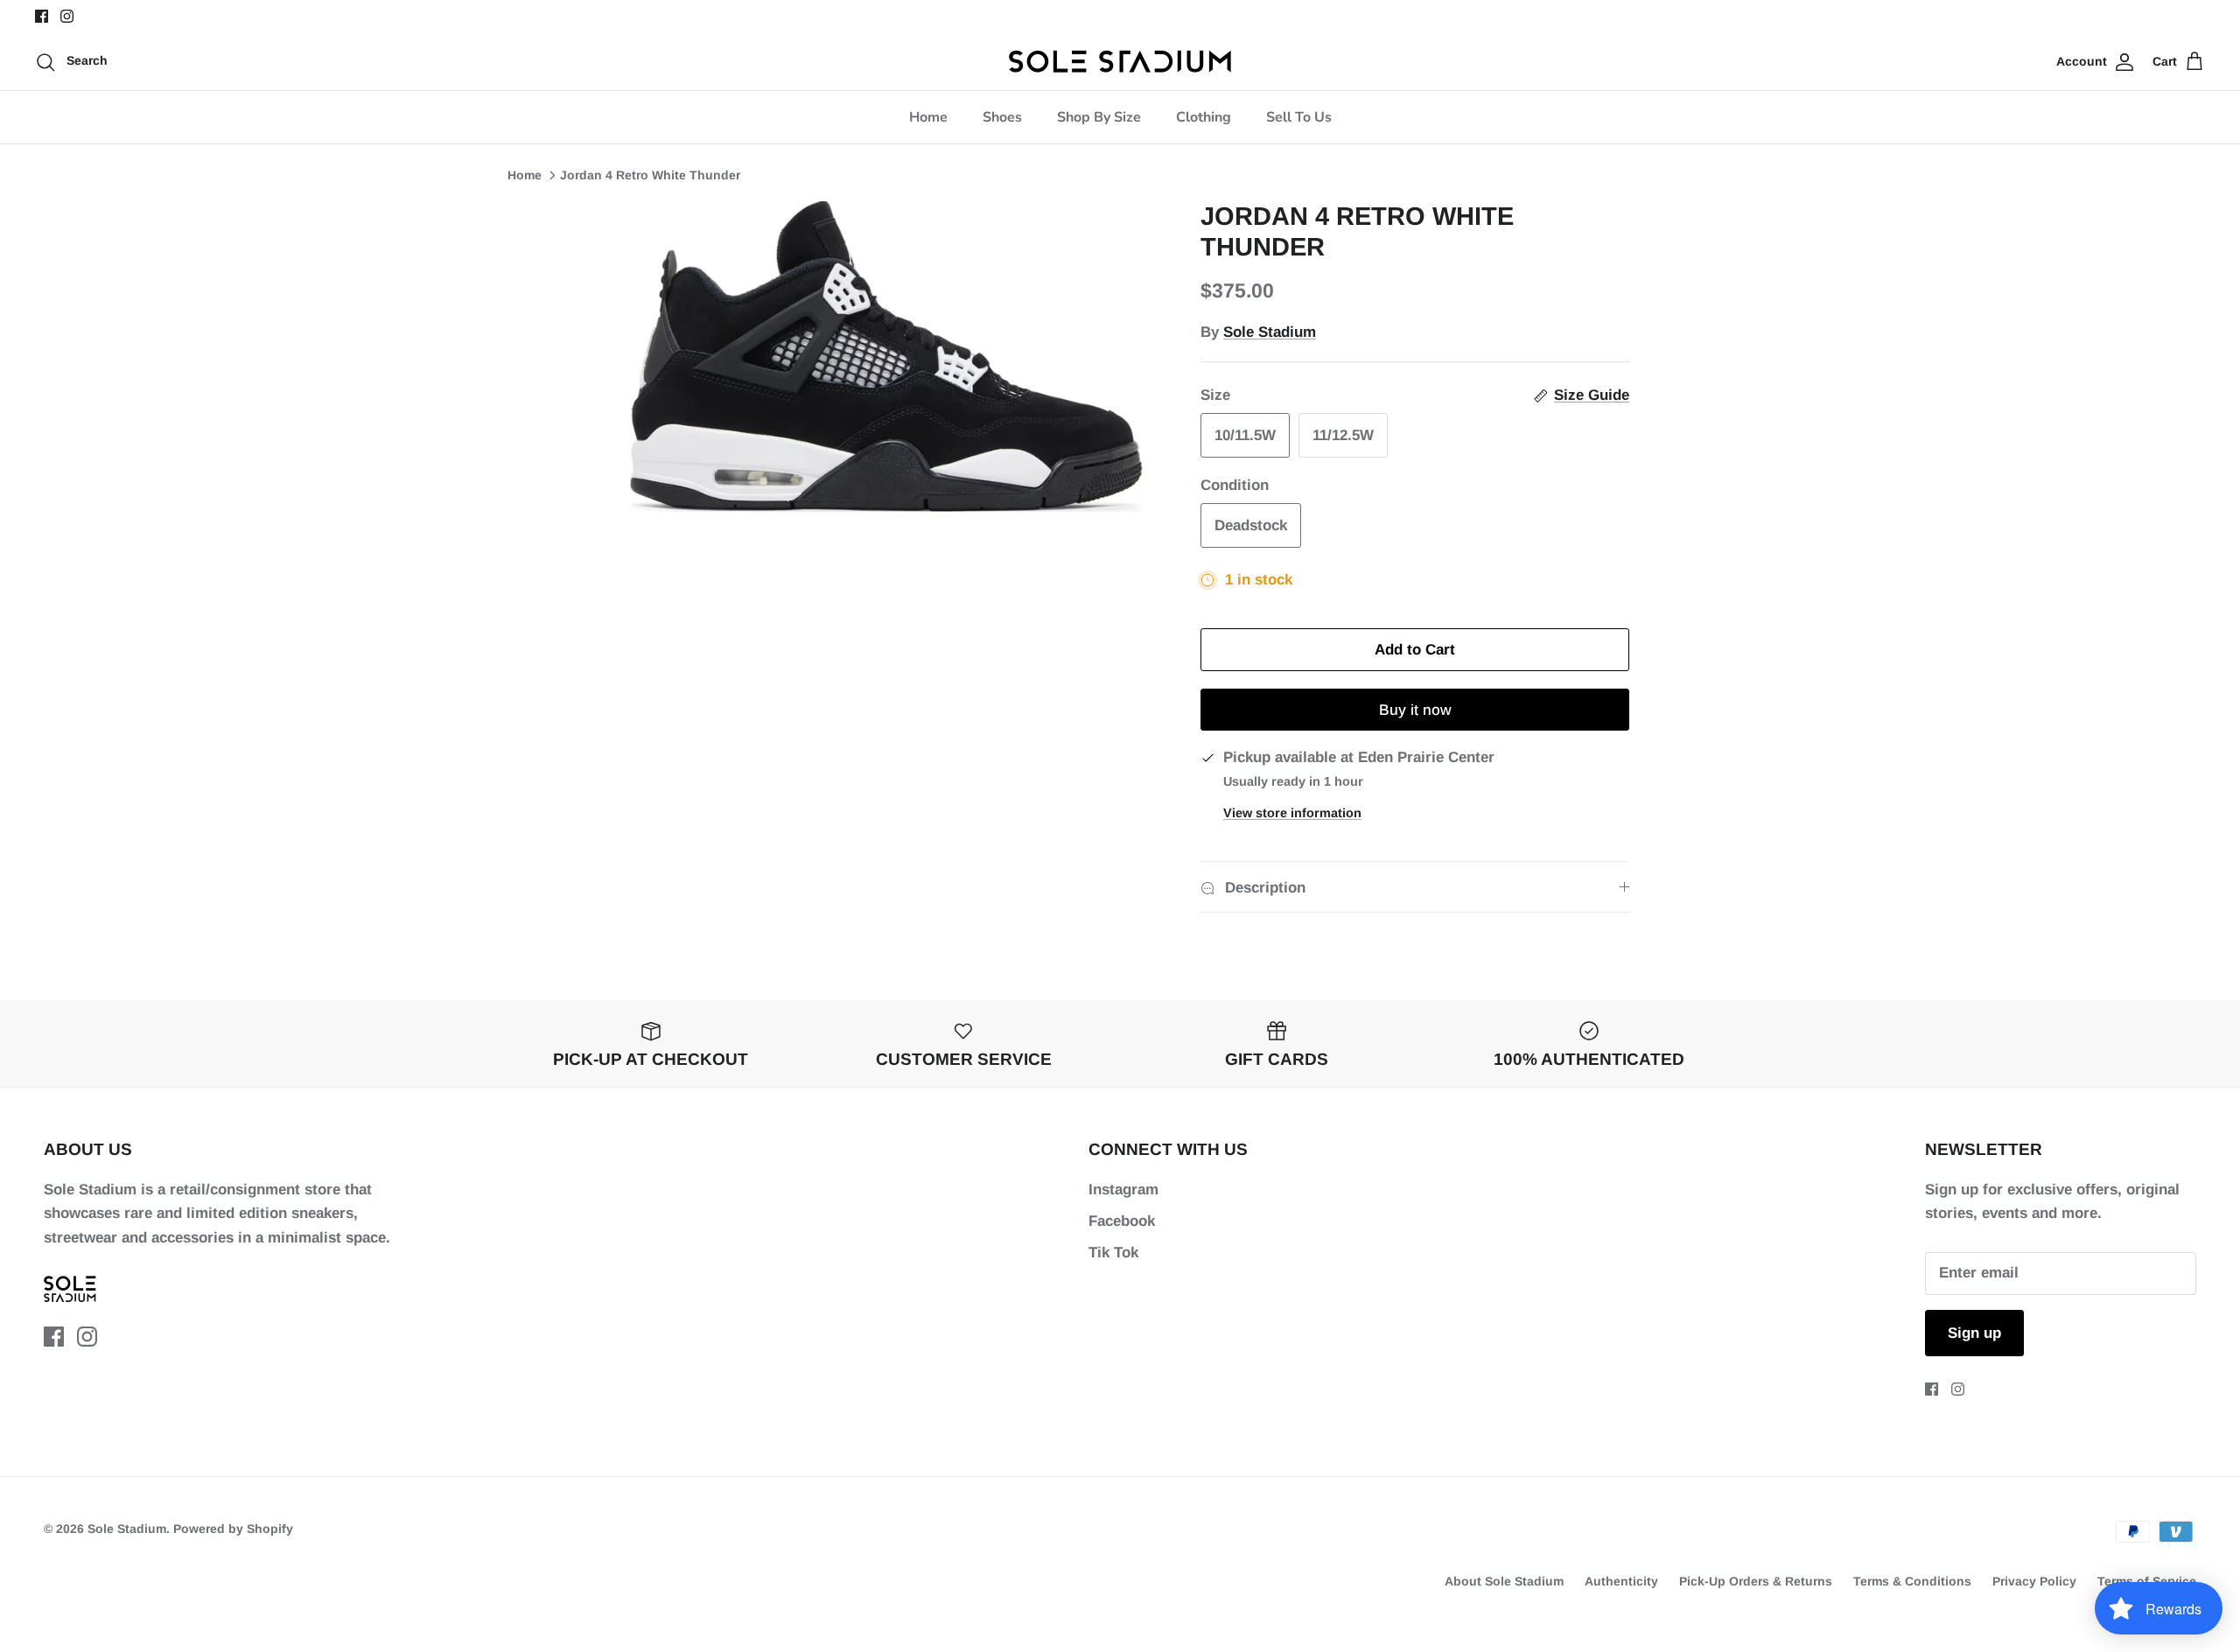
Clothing (1204, 117)
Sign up (1974, 1333)
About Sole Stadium (1504, 1581)
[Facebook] (42, 16)
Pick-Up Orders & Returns (1756, 1581)
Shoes (1002, 117)
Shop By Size (1099, 117)
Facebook (1122, 1221)
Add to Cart (1415, 650)
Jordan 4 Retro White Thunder (650, 175)
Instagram (1123, 1190)
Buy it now (1415, 710)
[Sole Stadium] (1120, 61)
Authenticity (1621, 1581)
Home (928, 117)
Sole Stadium (1270, 332)
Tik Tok (1113, 1253)
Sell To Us (1299, 117)
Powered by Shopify (233, 1529)
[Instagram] (67, 16)
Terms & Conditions (1912, 1581)
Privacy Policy (2034, 1581)
